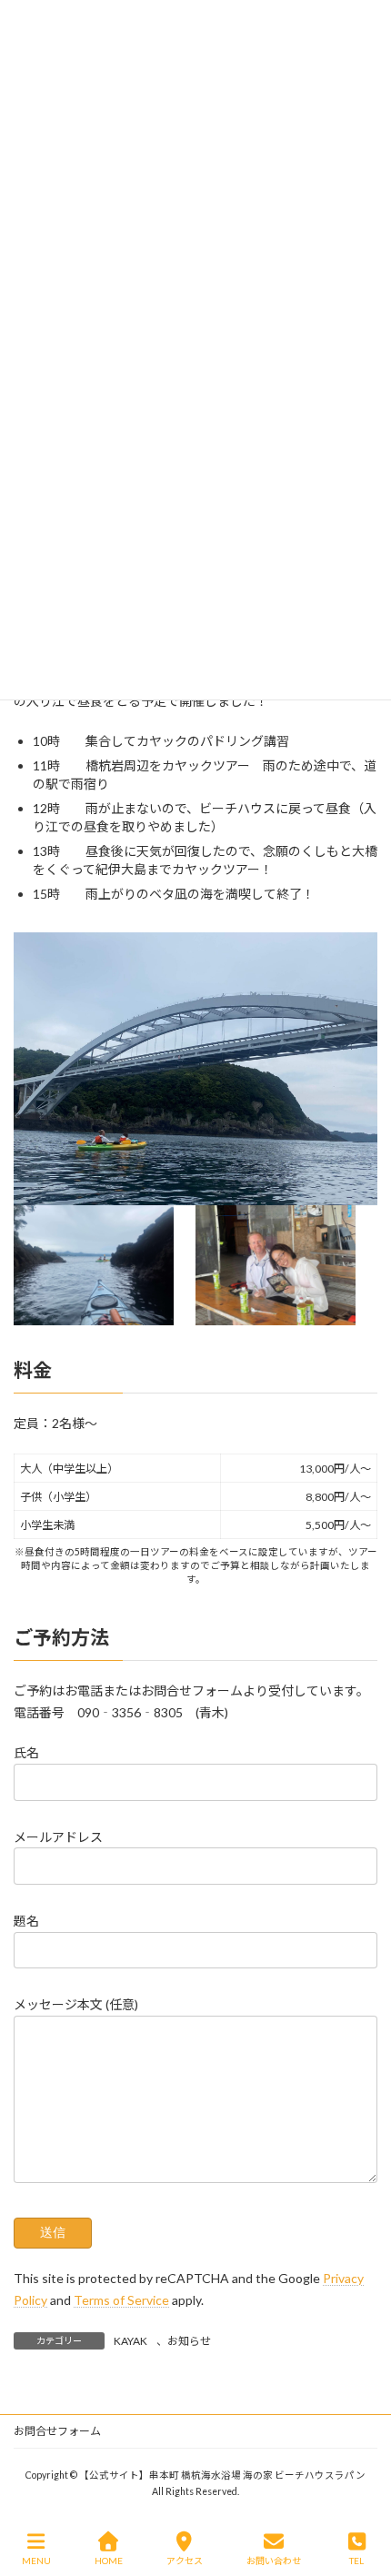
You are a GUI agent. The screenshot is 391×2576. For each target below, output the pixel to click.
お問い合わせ (274, 2561)
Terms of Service (121, 2300)
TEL (356, 2561)
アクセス (185, 2561)
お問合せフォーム (57, 2431)
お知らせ (189, 2341)
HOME (109, 2561)
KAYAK (130, 2341)
